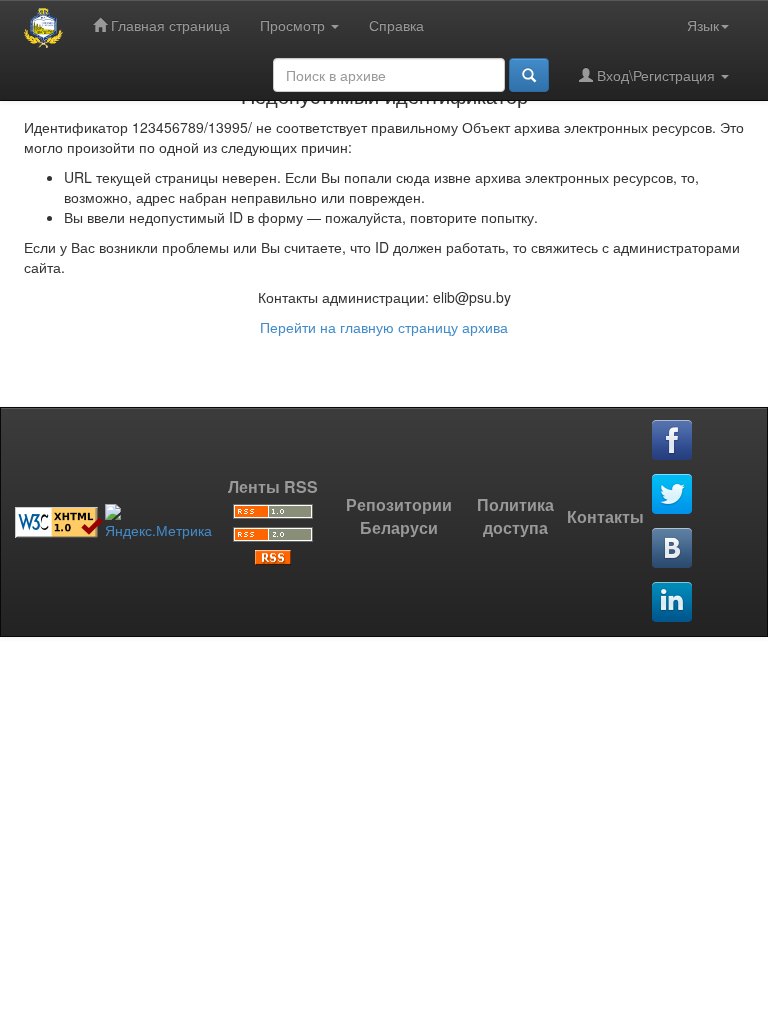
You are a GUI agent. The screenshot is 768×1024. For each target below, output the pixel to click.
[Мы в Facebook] (673, 441)
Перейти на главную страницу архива (384, 327)
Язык (703, 25)
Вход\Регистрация (656, 75)
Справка (396, 25)
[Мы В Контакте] (673, 549)
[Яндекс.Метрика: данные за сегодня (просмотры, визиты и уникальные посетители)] (158, 522)
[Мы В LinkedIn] (673, 603)
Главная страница (168, 25)
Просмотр (294, 25)
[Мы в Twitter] (673, 495)
